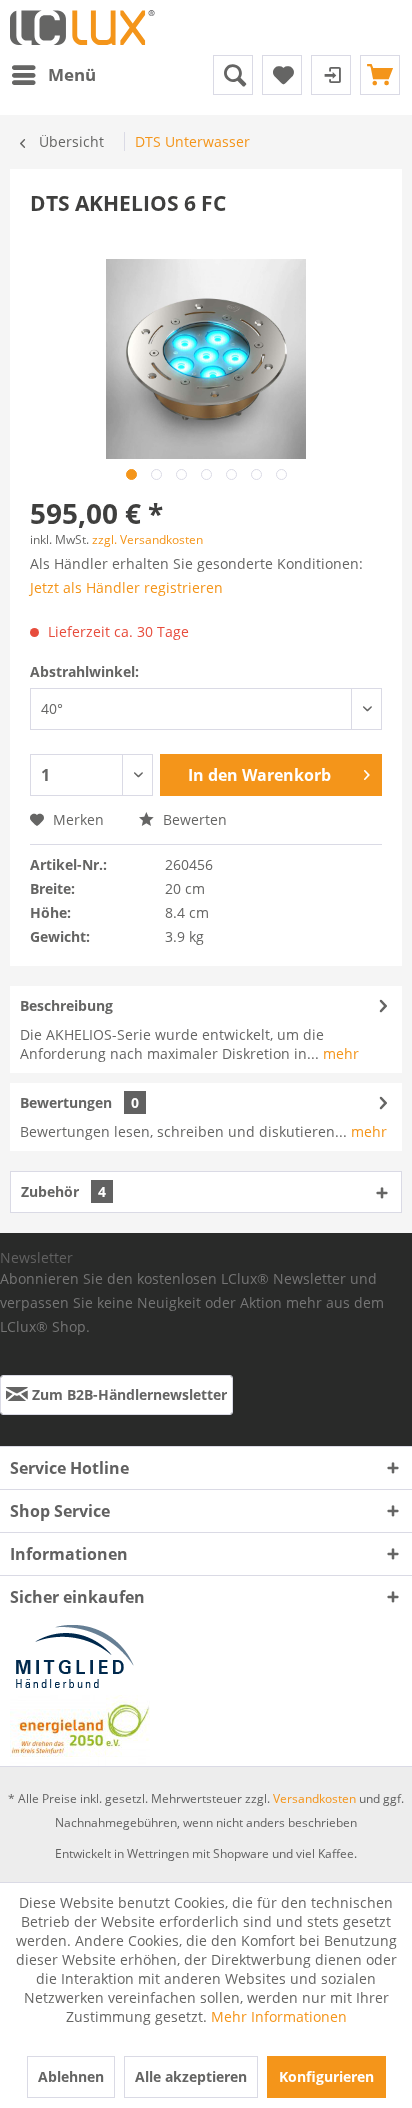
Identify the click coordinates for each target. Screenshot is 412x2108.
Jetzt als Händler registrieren (126, 587)
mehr (339, 1053)
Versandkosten (314, 1798)
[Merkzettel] (282, 75)
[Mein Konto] (331, 75)
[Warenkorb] (380, 75)
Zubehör (63, 1191)
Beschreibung (66, 1005)
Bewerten (193, 819)
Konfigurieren (326, 2076)
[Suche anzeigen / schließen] (233, 75)
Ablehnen (71, 2076)
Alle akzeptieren (191, 2076)
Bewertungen (66, 1102)
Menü (72, 74)
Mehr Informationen (279, 2016)
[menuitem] (53, 75)
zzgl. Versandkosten (147, 539)
